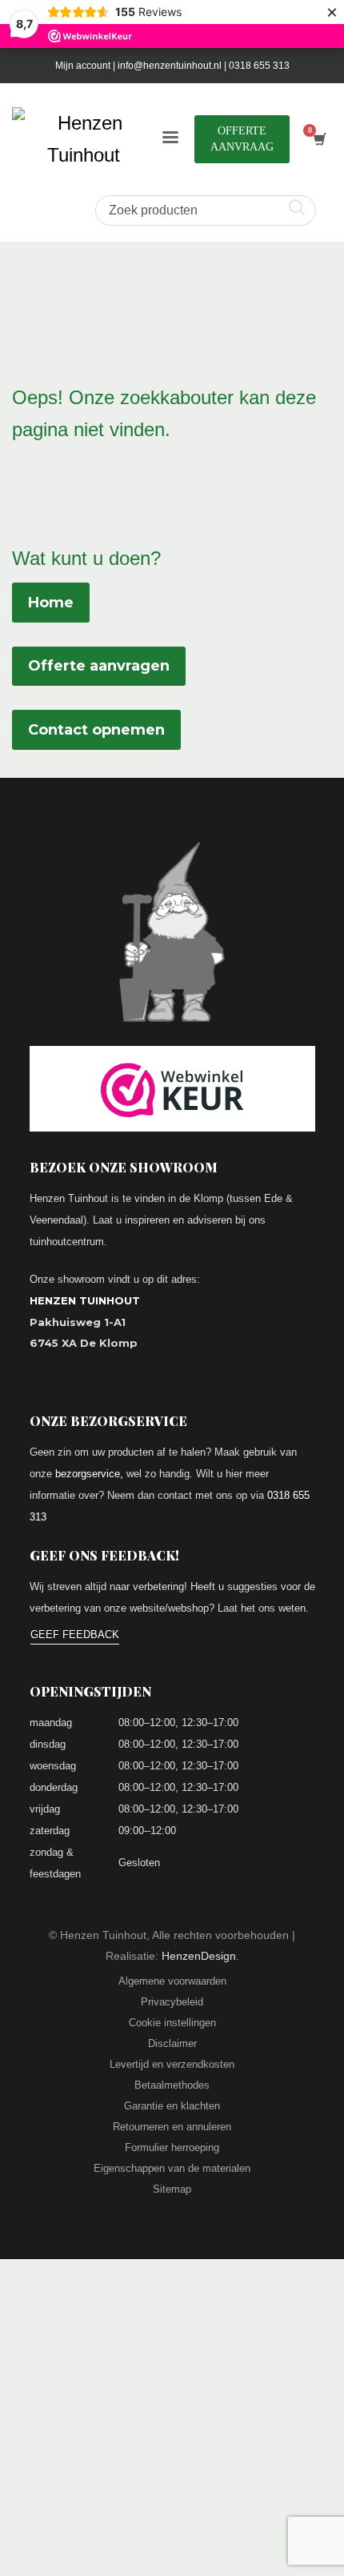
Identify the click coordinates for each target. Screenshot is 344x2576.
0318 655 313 (259, 66)
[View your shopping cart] (319, 140)
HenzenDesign (199, 1956)
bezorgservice (88, 1474)
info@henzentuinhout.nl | (173, 66)
